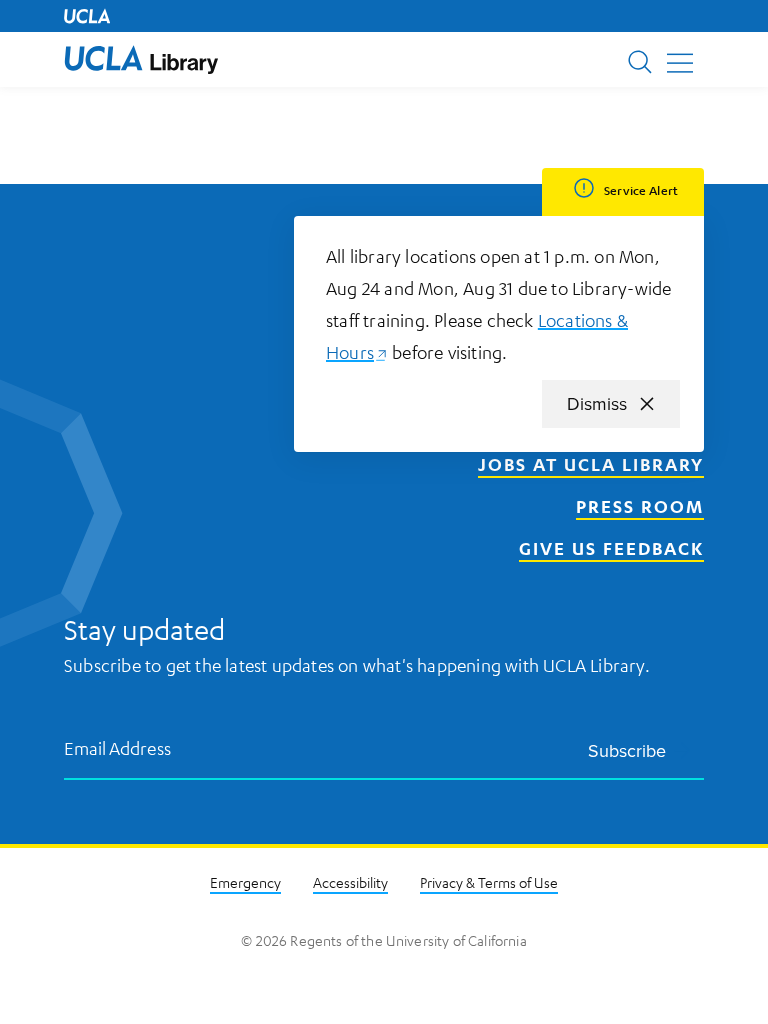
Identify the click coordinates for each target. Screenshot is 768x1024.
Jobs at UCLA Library (591, 464)
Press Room (640, 506)
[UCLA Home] (87, 16)
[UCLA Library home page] (141, 59)
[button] (141, 59)
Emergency (245, 882)
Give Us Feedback (611, 548)
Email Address (118, 747)
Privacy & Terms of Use (489, 882)
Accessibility (350, 882)
